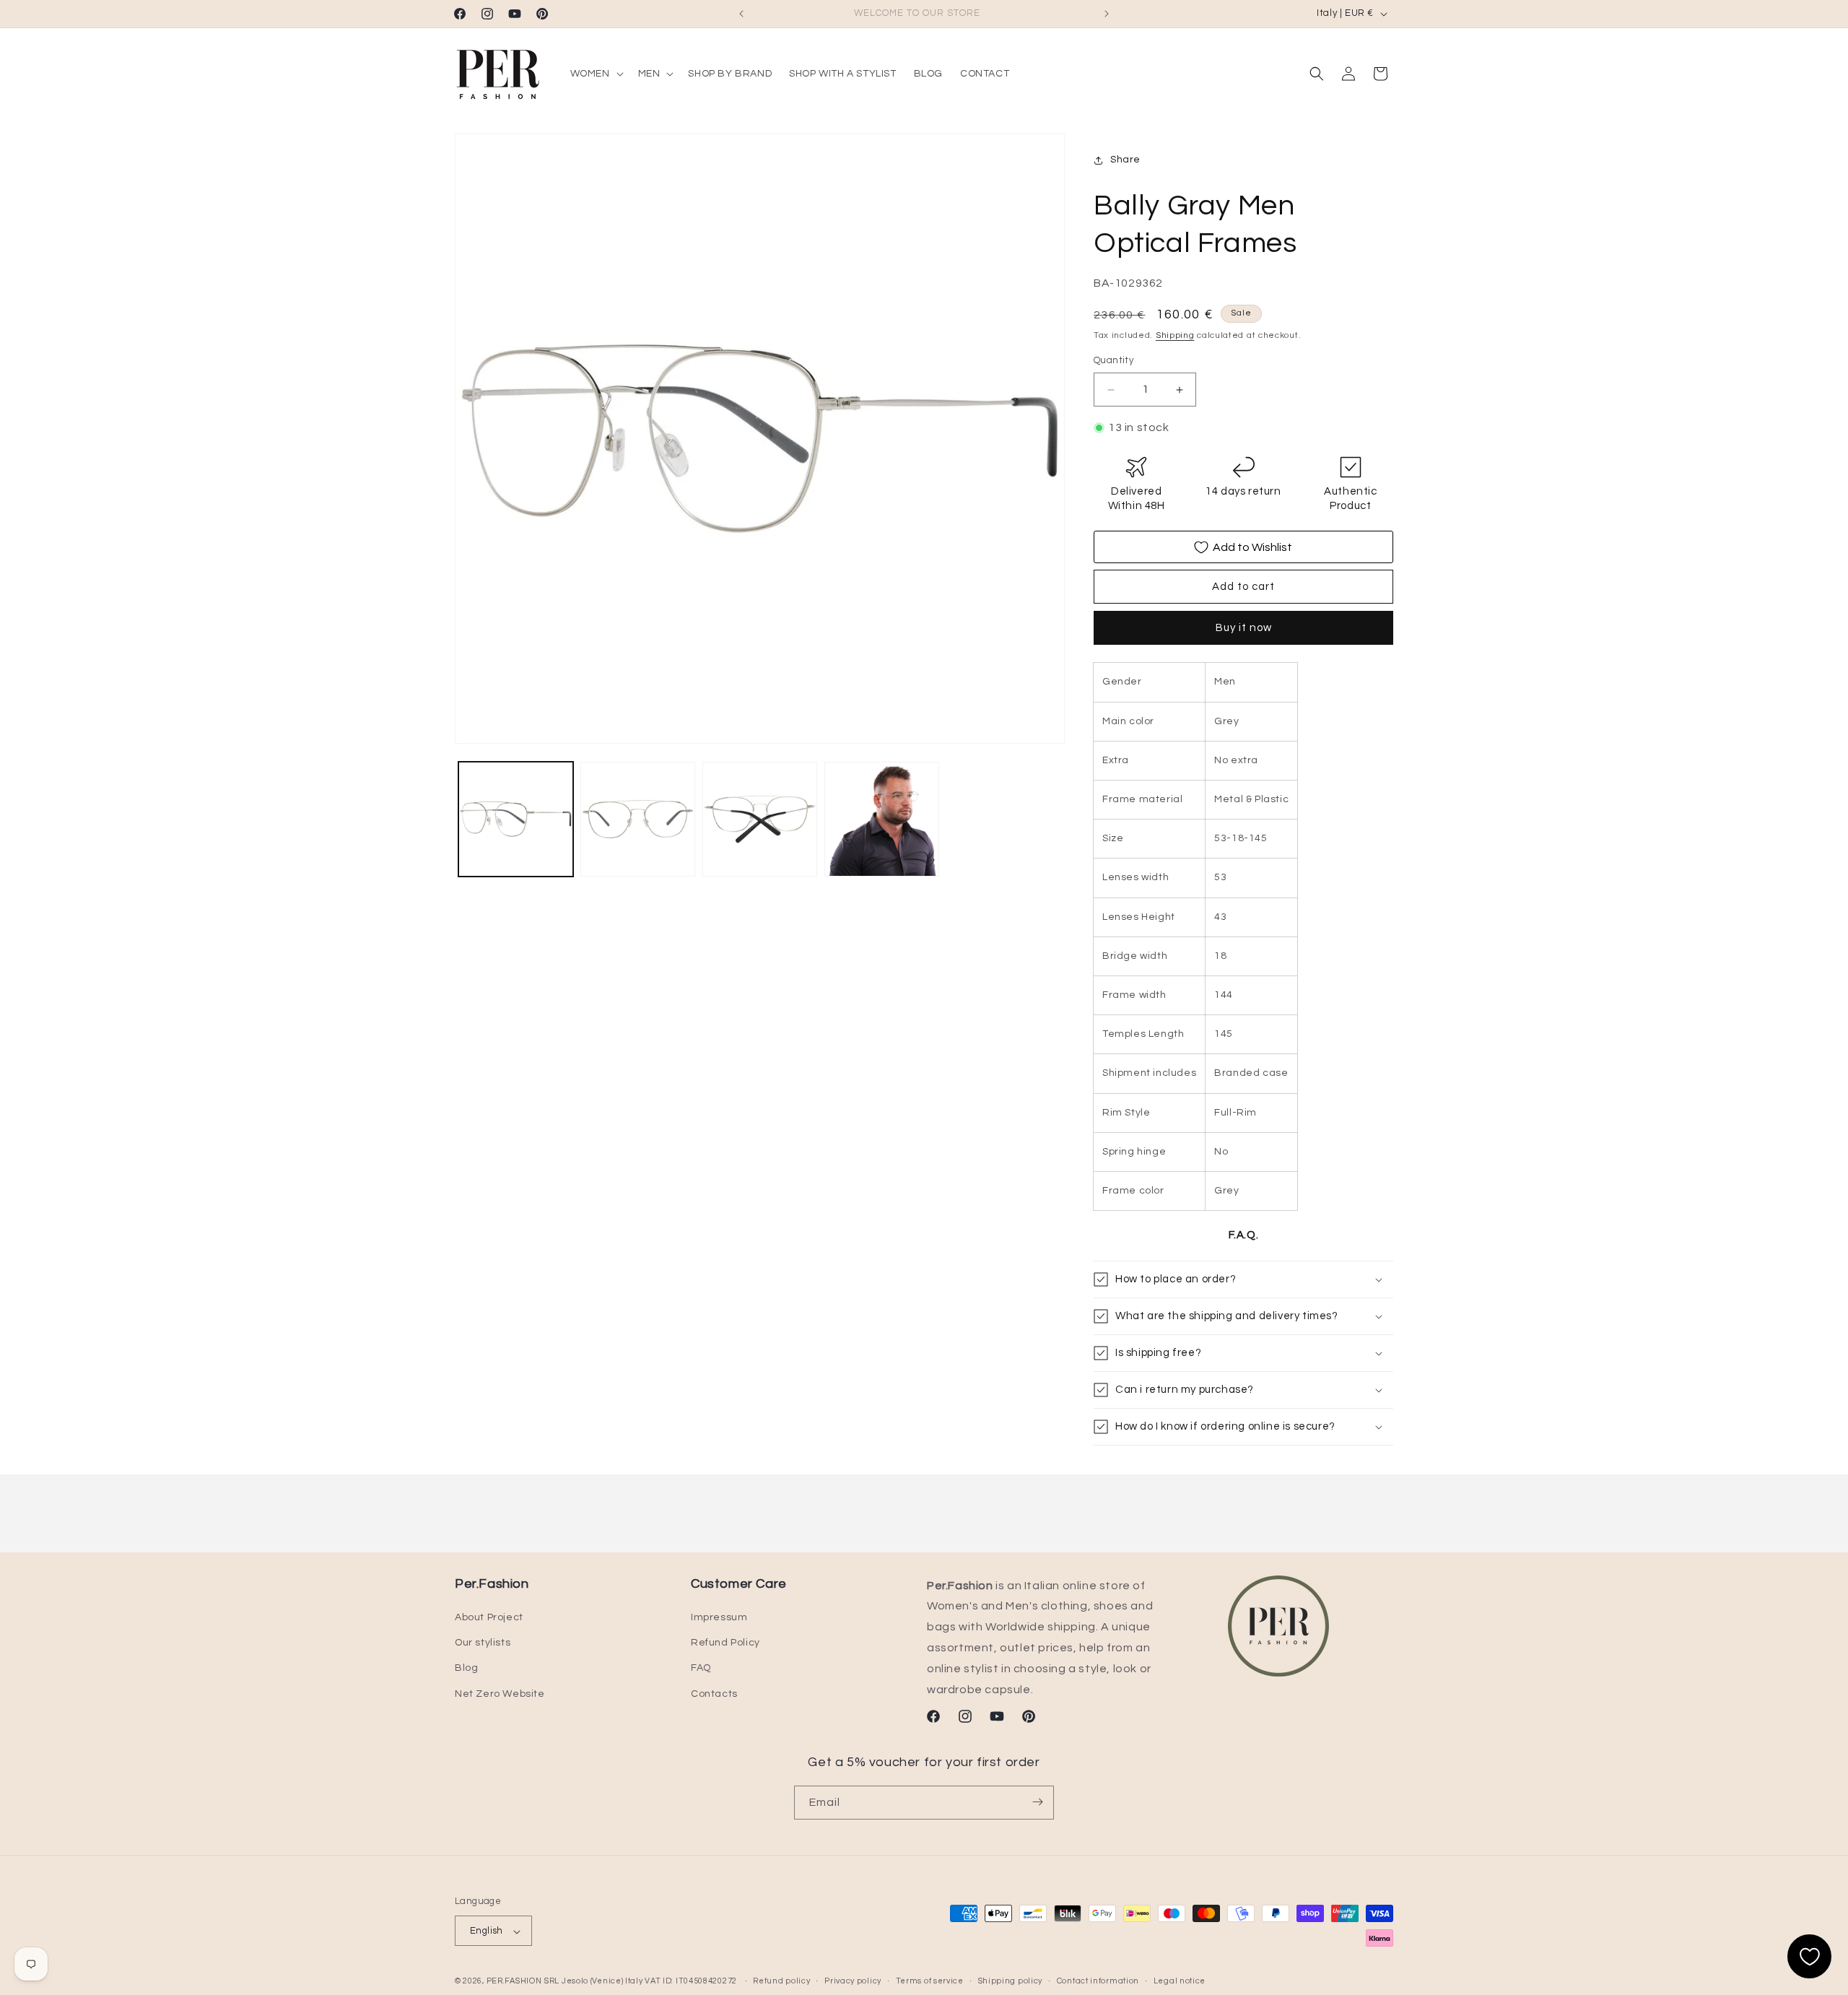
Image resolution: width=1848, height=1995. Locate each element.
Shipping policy (1011, 1981)
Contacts (714, 1694)
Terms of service (930, 1981)
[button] (596, 74)
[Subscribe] (1037, 1802)
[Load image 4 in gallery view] (882, 819)
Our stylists (483, 1643)
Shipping (1175, 335)
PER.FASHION (514, 1982)
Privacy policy (853, 1981)
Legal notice (1180, 1981)
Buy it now (1244, 629)
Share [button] (1125, 160)
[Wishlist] (1809, 1956)
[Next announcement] (1107, 14)
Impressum (719, 1617)
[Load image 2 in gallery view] (638, 819)
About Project (489, 1617)
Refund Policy (725, 1643)
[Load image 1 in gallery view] (516, 819)
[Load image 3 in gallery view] (760, 819)
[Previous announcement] (741, 14)
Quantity (1113, 361)
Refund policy (781, 1981)
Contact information (1098, 1981)
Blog (466, 1669)
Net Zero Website (500, 1694)
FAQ (701, 1669)
